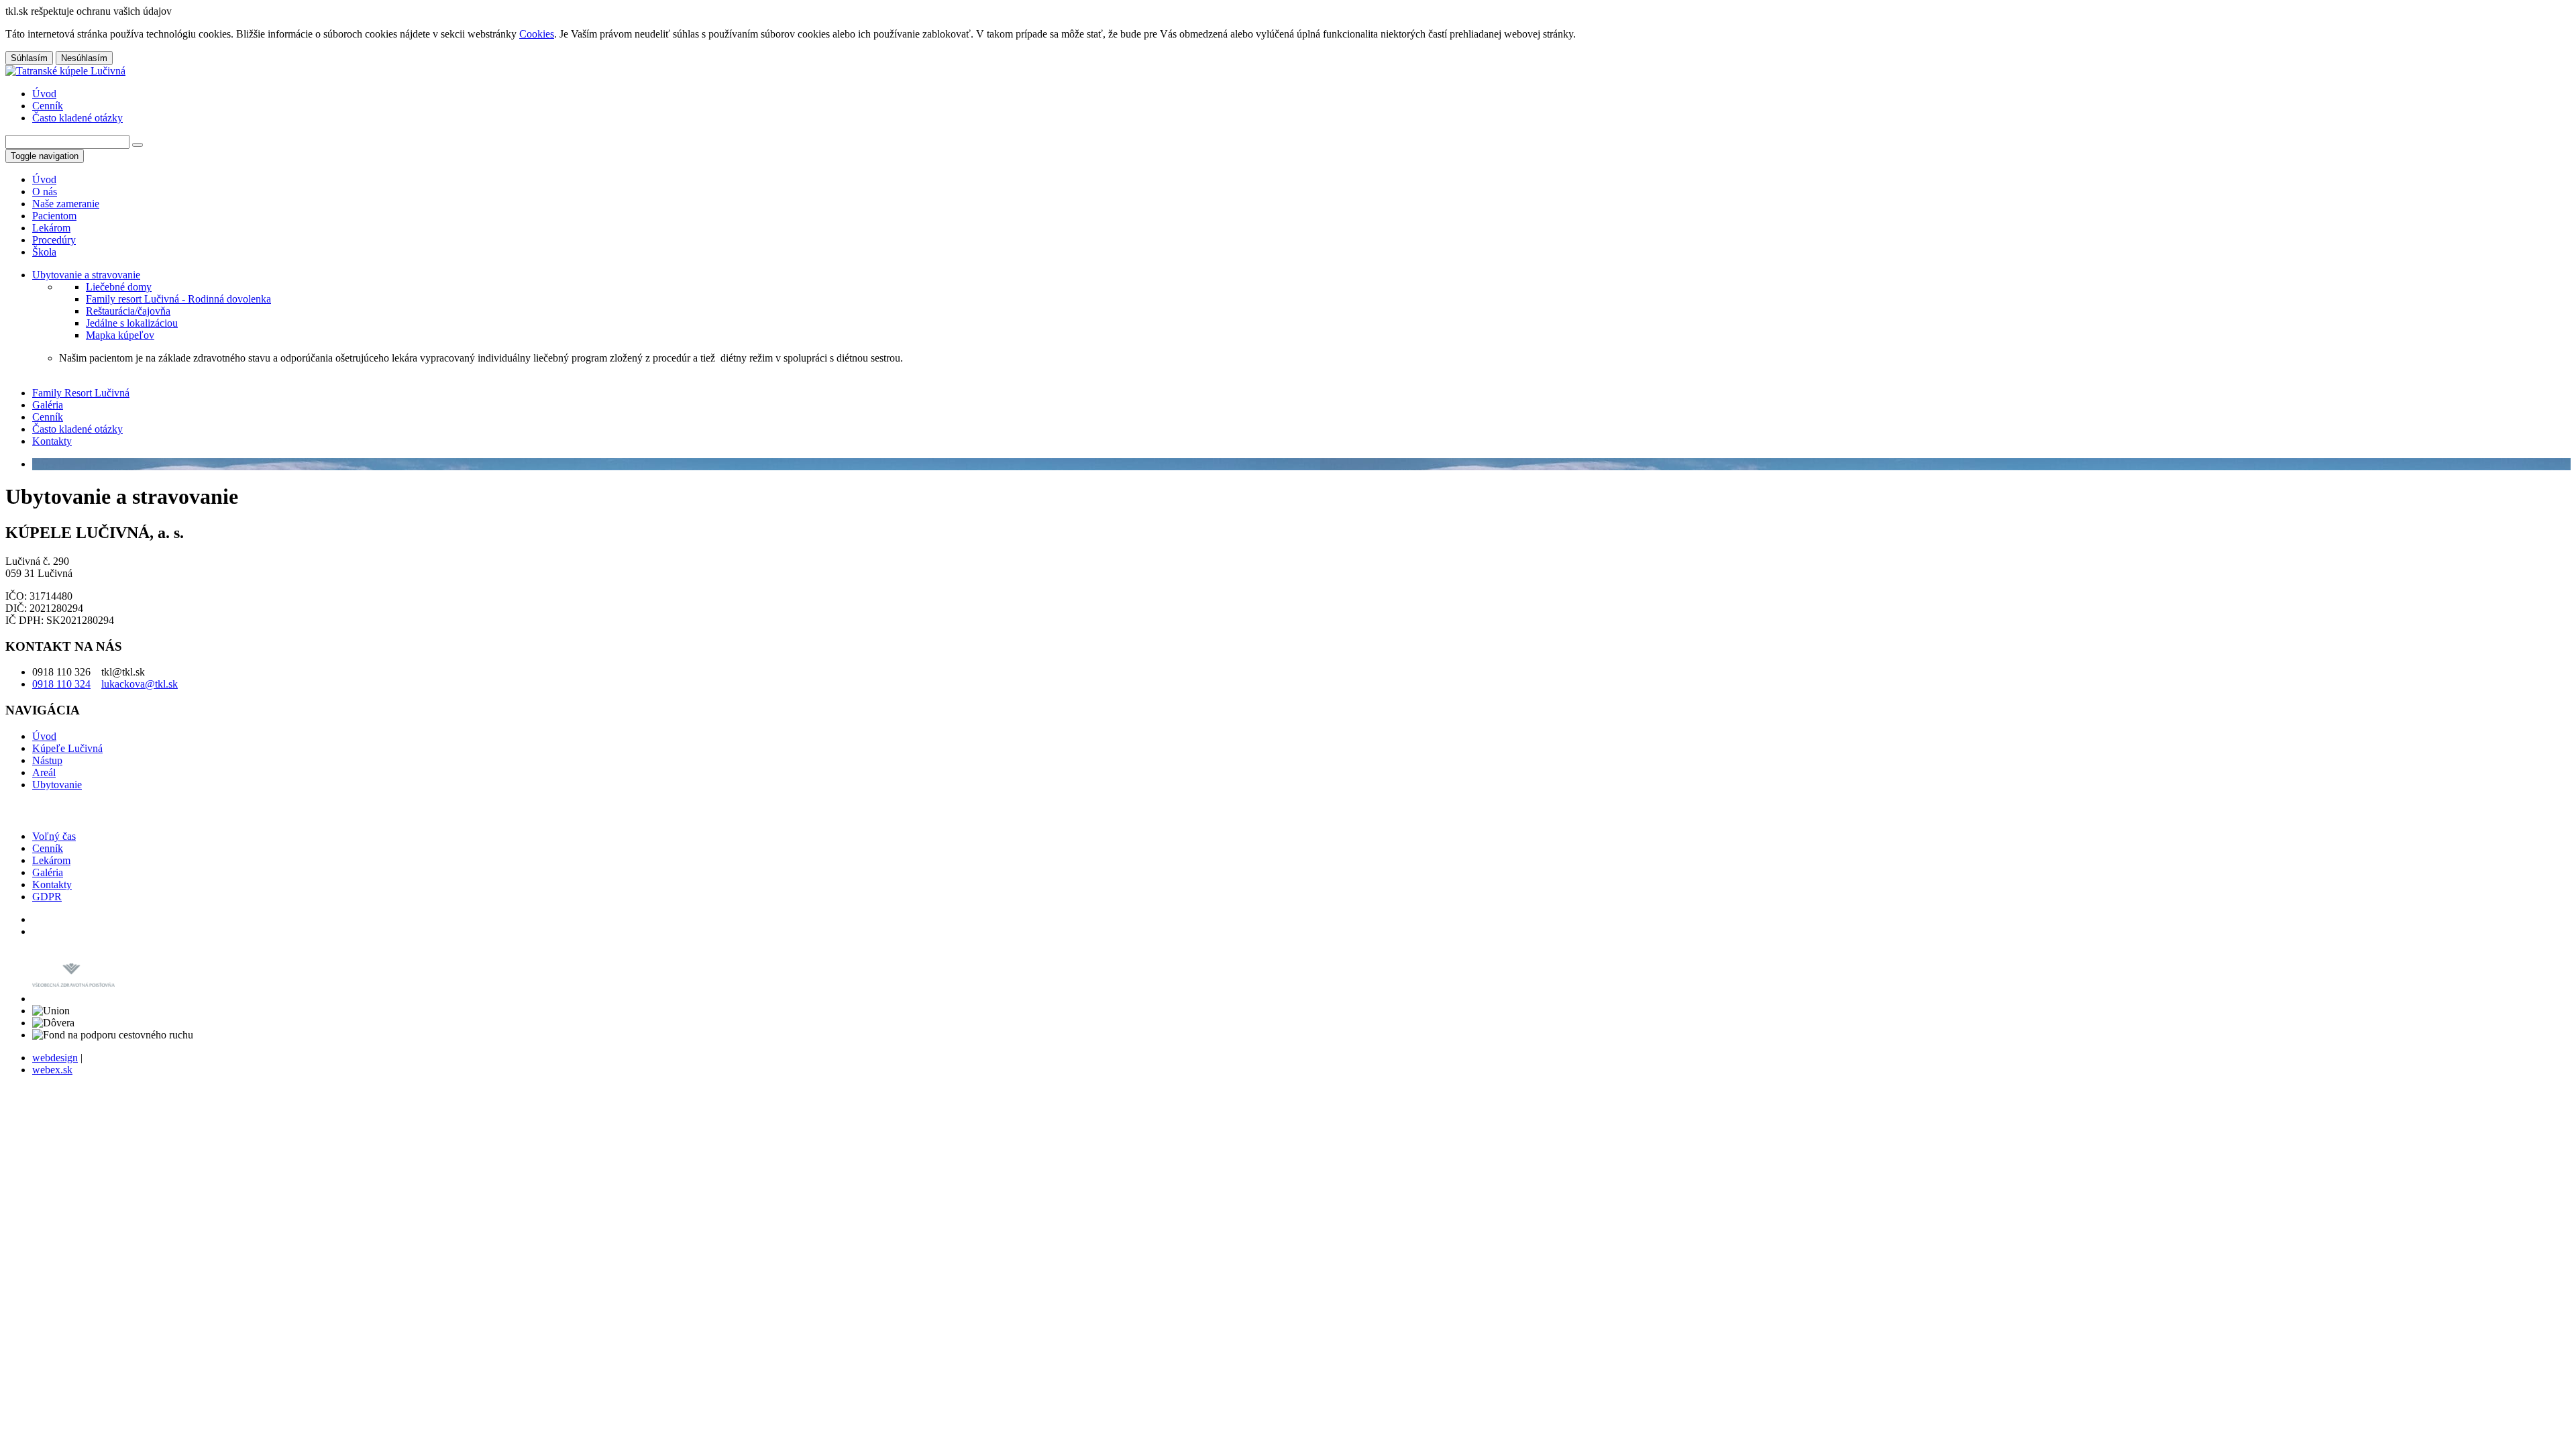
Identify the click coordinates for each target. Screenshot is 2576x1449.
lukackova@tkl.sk (140, 684)
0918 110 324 (61, 684)
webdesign (55, 1058)
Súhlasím (29, 58)
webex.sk (52, 1070)
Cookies (537, 34)
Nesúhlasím (84, 58)
